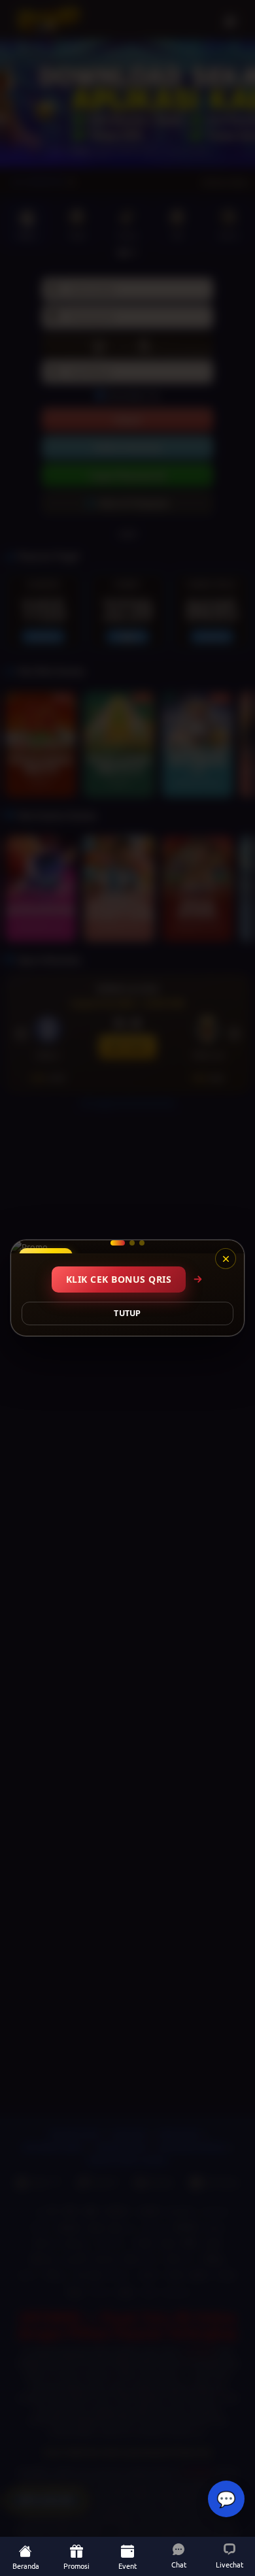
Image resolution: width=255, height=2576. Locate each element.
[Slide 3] (142, 1243)
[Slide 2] (127, 1243)
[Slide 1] (113, 1243)
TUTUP (127, 1313)
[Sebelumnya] (29, 1247)
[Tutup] (226, 1259)
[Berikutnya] (226, 1247)
